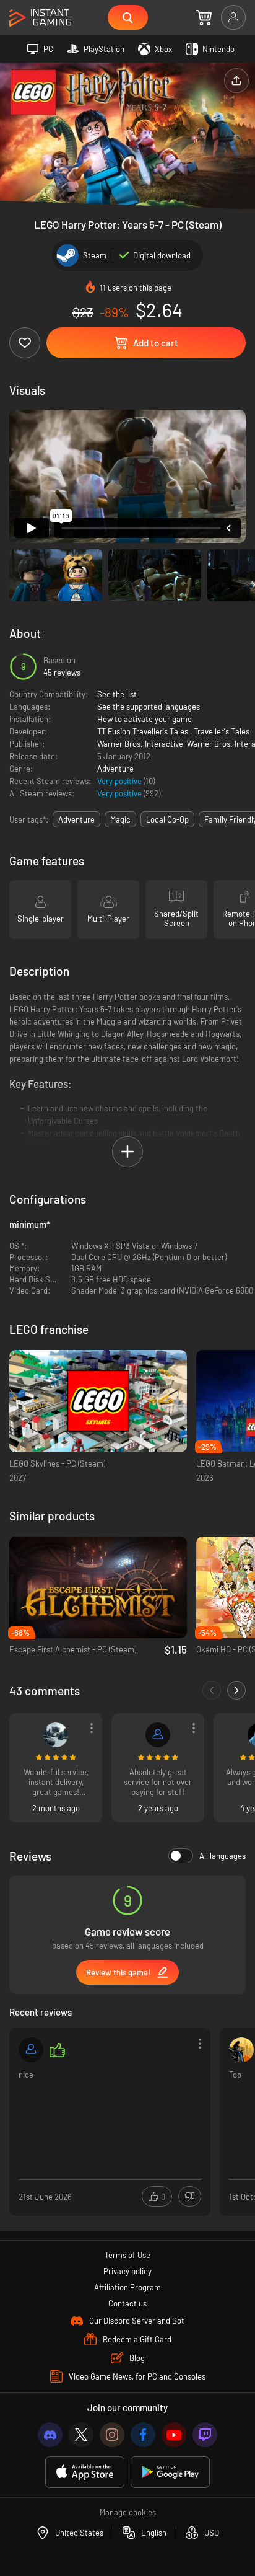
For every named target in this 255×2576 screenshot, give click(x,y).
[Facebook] (143, 2435)
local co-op (167, 819)
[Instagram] (112, 2435)
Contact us (127, 2303)
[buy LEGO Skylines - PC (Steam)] (98, 1401)
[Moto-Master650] (241, 2050)
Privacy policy (127, 2271)
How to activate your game (145, 719)
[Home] (40, 18)
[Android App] (170, 2472)
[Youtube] (174, 2435)
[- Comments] (212, 1690)
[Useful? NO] (190, 2196)
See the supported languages (149, 707)
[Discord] (50, 2435)
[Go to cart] (204, 17)
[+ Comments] (236, 1690)
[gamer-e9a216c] (31, 2050)
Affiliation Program (127, 2287)
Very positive (120, 781)
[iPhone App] (85, 2472)
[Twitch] (205, 2435)
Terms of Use (127, 2255)
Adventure (115, 769)
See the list (117, 694)
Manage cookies (128, 2512)
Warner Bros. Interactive (140, 744)
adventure (76, 819)
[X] (81, 2435)
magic (120, 819)
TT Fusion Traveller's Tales (144, 731)
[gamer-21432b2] (158, 1735)
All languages (223, 1856)
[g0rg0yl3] (56, 1735)
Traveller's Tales (222, 731)
